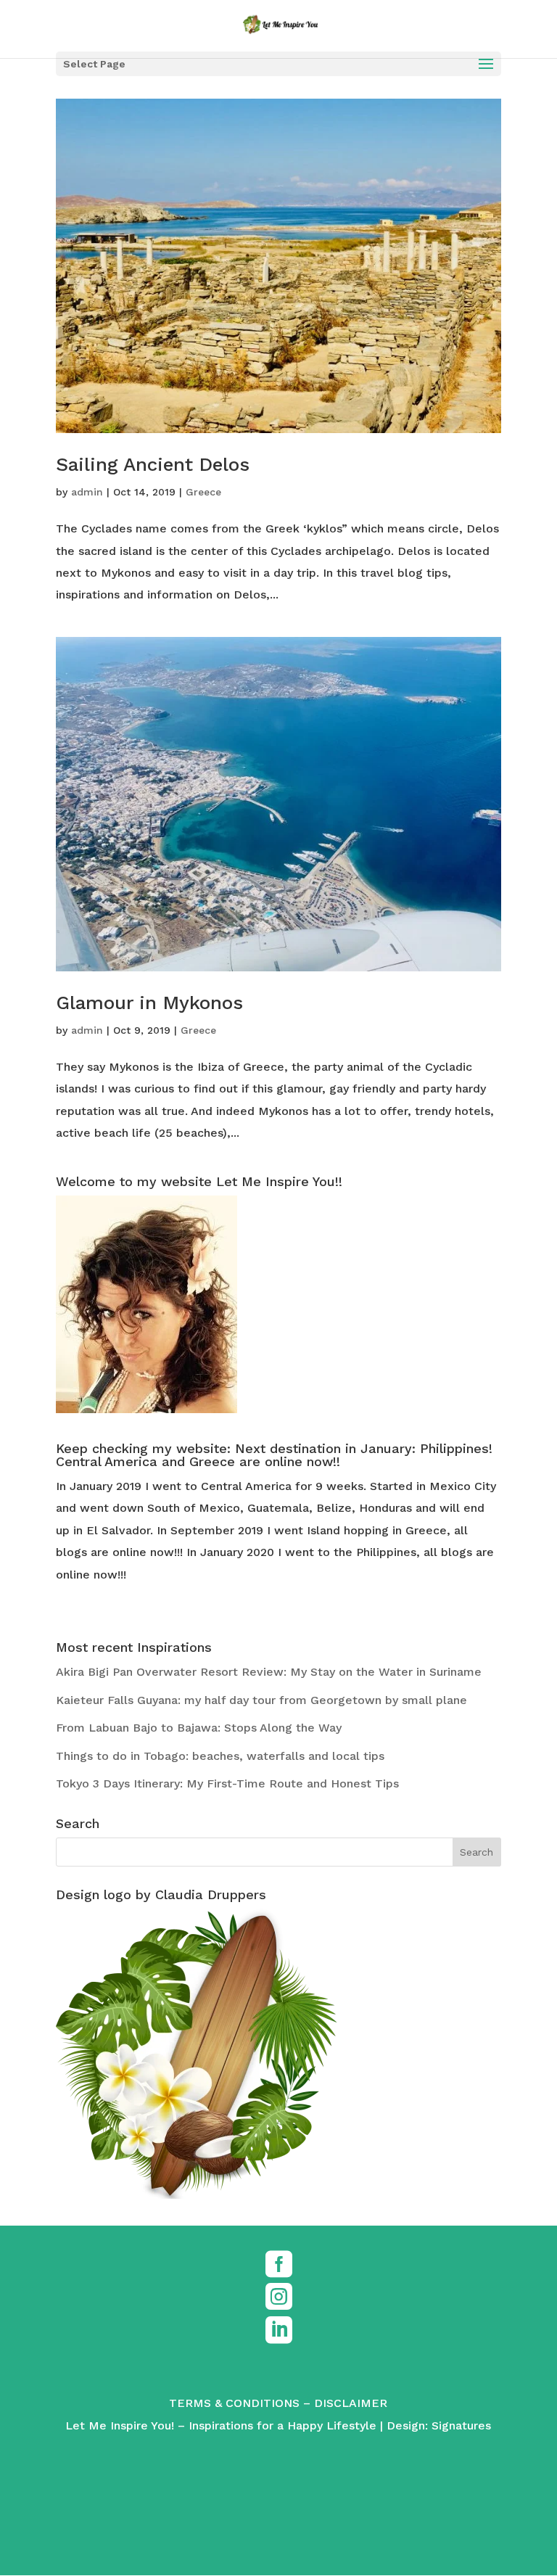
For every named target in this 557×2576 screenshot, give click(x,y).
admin (87, 492)
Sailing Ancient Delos (153, 464)
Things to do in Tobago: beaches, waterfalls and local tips (220, 1756)
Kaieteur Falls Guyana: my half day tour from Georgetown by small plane (261, 1700)
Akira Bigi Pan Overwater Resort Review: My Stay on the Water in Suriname (269, 1672)
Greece (203, 492)
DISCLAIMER (351, 2403)
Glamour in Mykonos (149, 1003)
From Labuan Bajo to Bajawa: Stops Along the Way (199, 1728)
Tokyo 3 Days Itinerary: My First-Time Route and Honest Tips (227, 1783)
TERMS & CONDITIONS (234, 2403)
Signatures (461, 2425)
